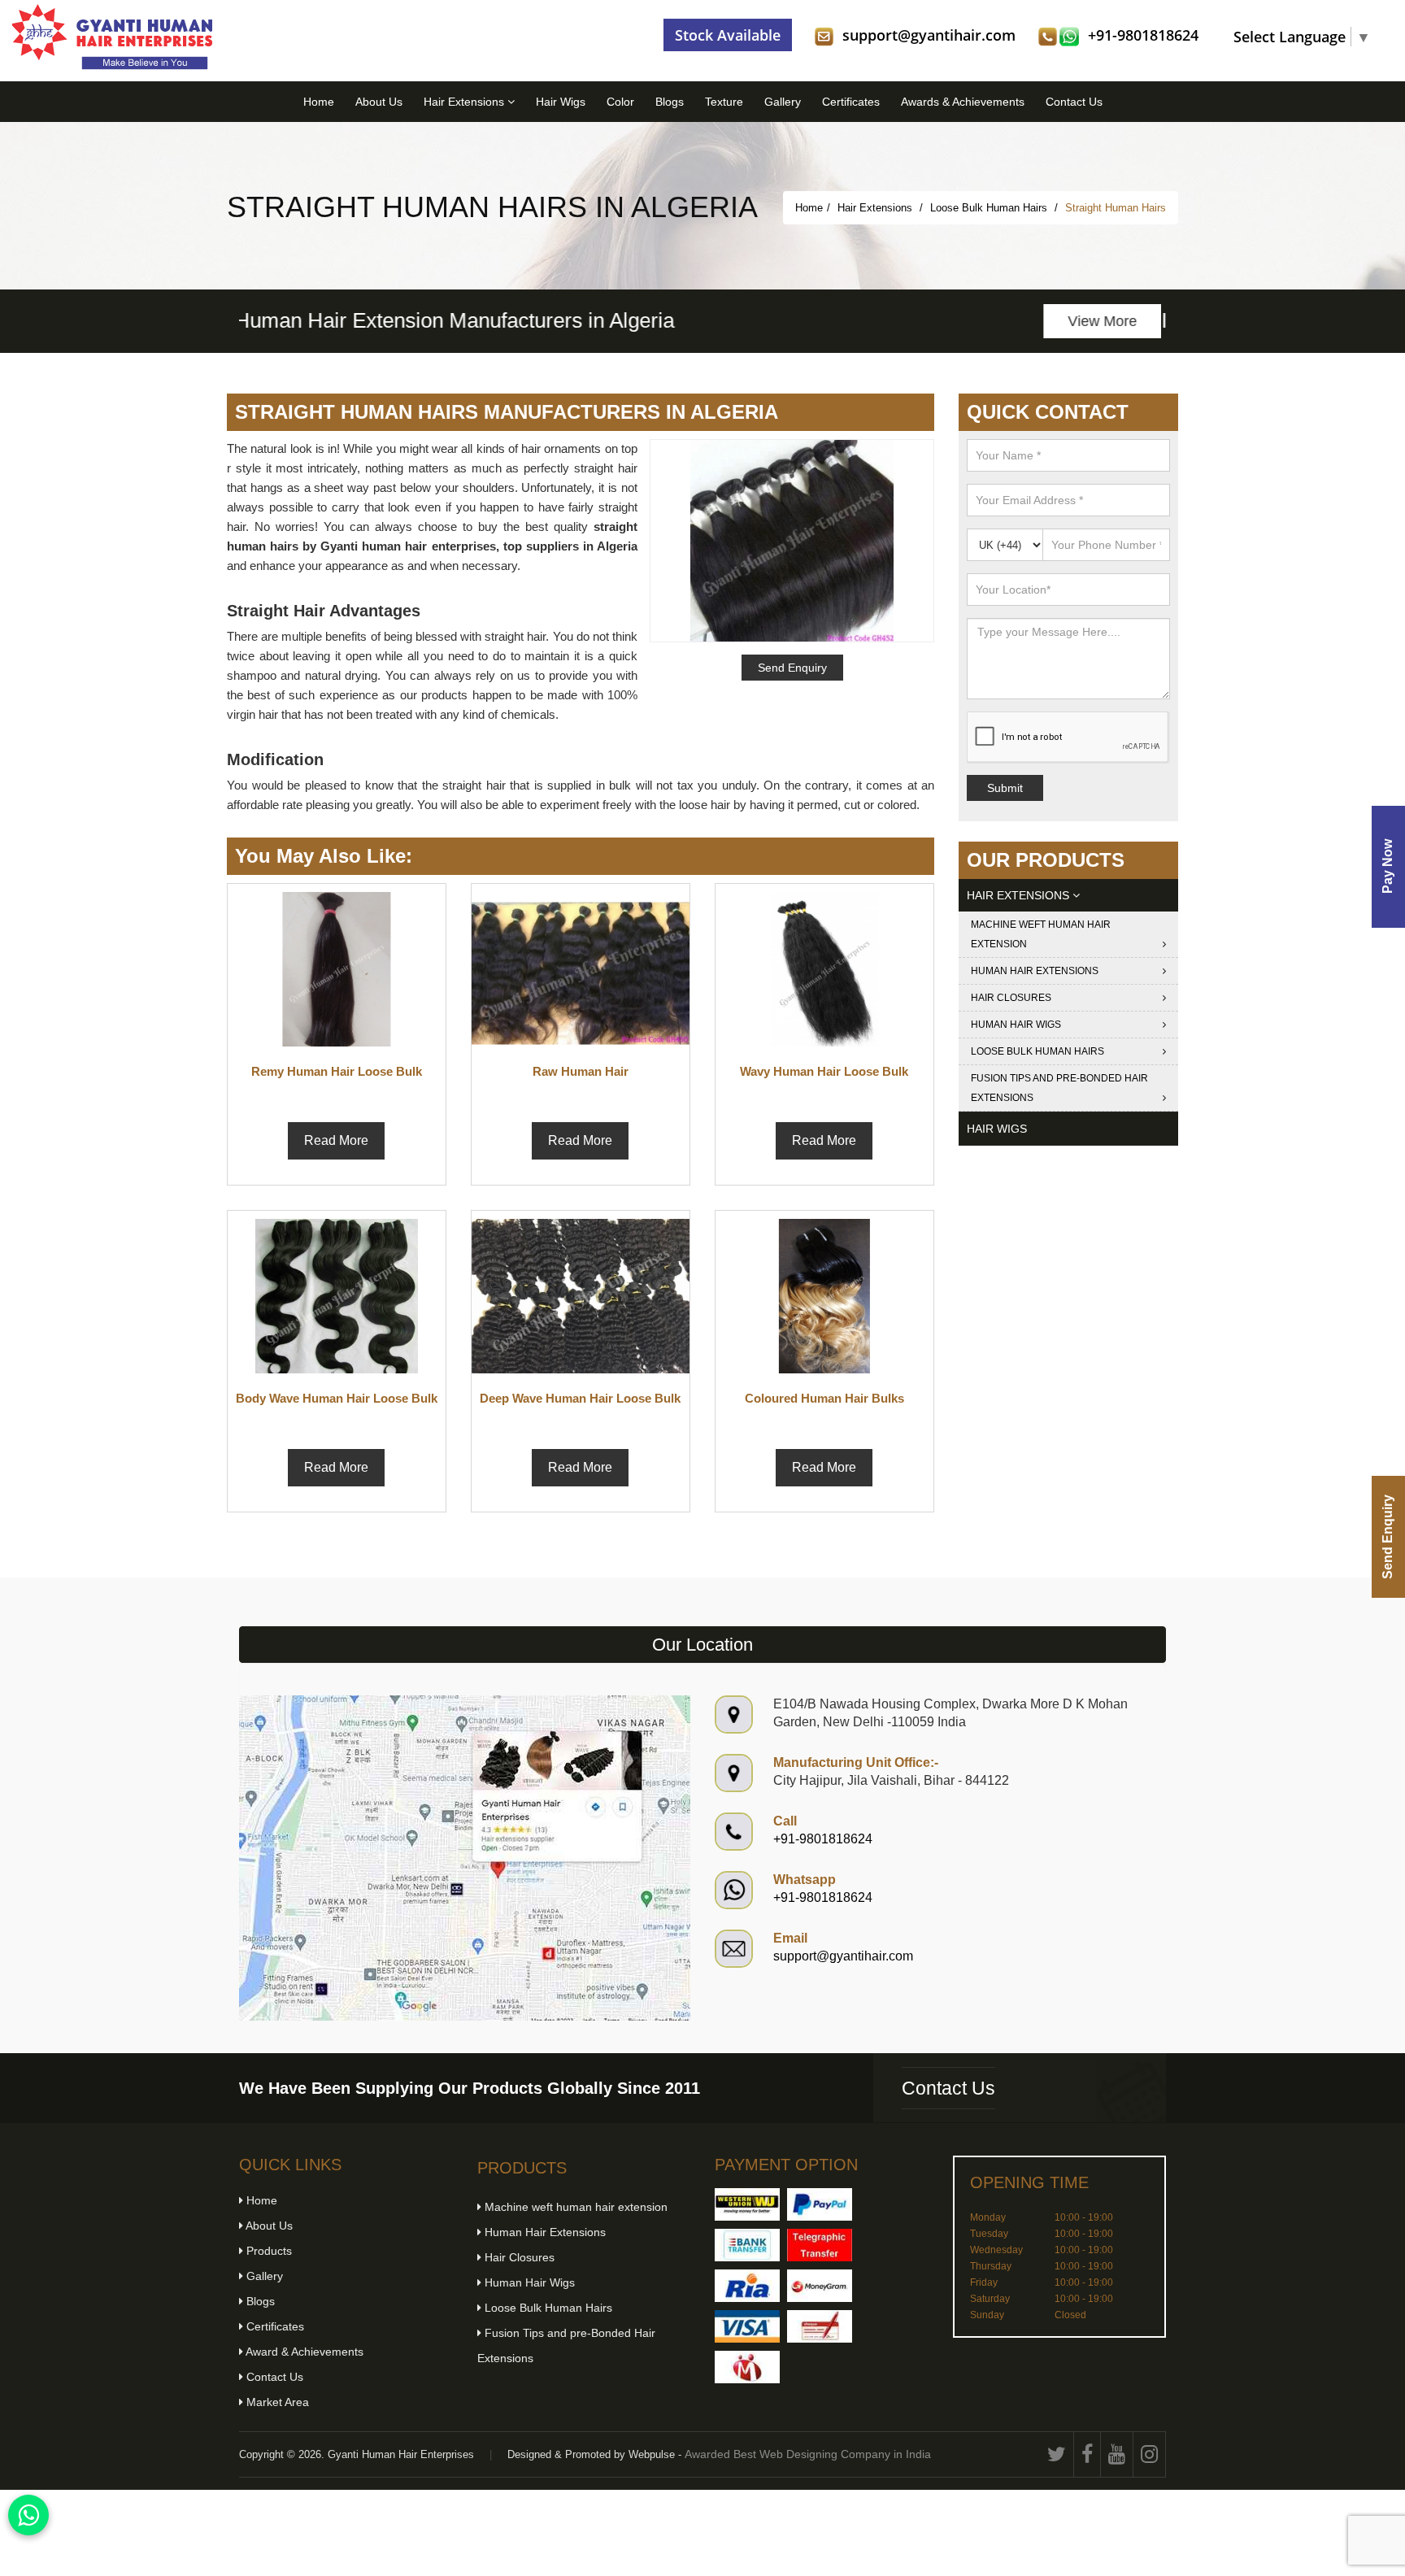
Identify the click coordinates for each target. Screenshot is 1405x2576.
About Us (379, 102)
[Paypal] (820, 2204)
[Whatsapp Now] (28, 2515)
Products (268, 2251)
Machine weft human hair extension (1041, 934)
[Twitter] (1057, 2454)
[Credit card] (747, 2326)
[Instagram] (1150, 2454)
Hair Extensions (465, 102)
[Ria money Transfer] (747, 2286)
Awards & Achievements (963, 102)
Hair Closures (1011, 998)
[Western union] (747, 2204)
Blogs (670, 102)
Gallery (783, 102)
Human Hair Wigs (1016, 1025)
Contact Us (1074, 102)
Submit (1005, 788)
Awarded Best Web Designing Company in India (808, 2454)
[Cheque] (820, 2326)
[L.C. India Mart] (747, 2367)
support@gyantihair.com (929, 35)
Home (319, 102)
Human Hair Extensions (1035, 971)
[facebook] (1087, 2454)
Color (620, 102)
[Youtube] (1117, 2454)
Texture (724, 102)
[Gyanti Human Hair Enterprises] (465, 1857)
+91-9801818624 (1143, 35)
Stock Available (728, 35)
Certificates (851, 102)
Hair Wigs (561, 102)
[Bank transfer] (747, 2245)
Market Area (276, 2402)
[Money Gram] (820, 2286)
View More (1107, 321)
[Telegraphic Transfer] (820, 2245)
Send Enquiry (1388, 1537)
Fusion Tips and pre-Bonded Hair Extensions (1059, 1088)
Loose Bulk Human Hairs (990, 208)
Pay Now (1388, 867)
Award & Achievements (303, 2352)
